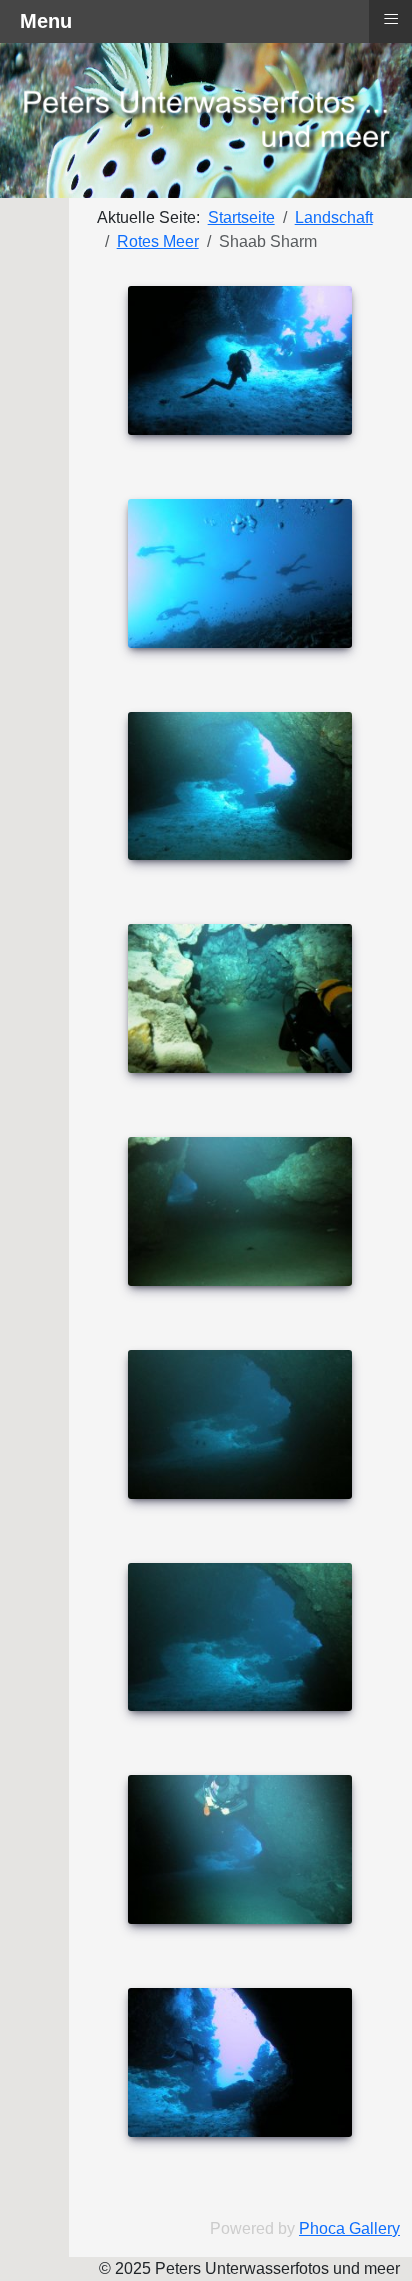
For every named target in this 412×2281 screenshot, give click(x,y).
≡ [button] (391, 19)
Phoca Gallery (349, 2228)
